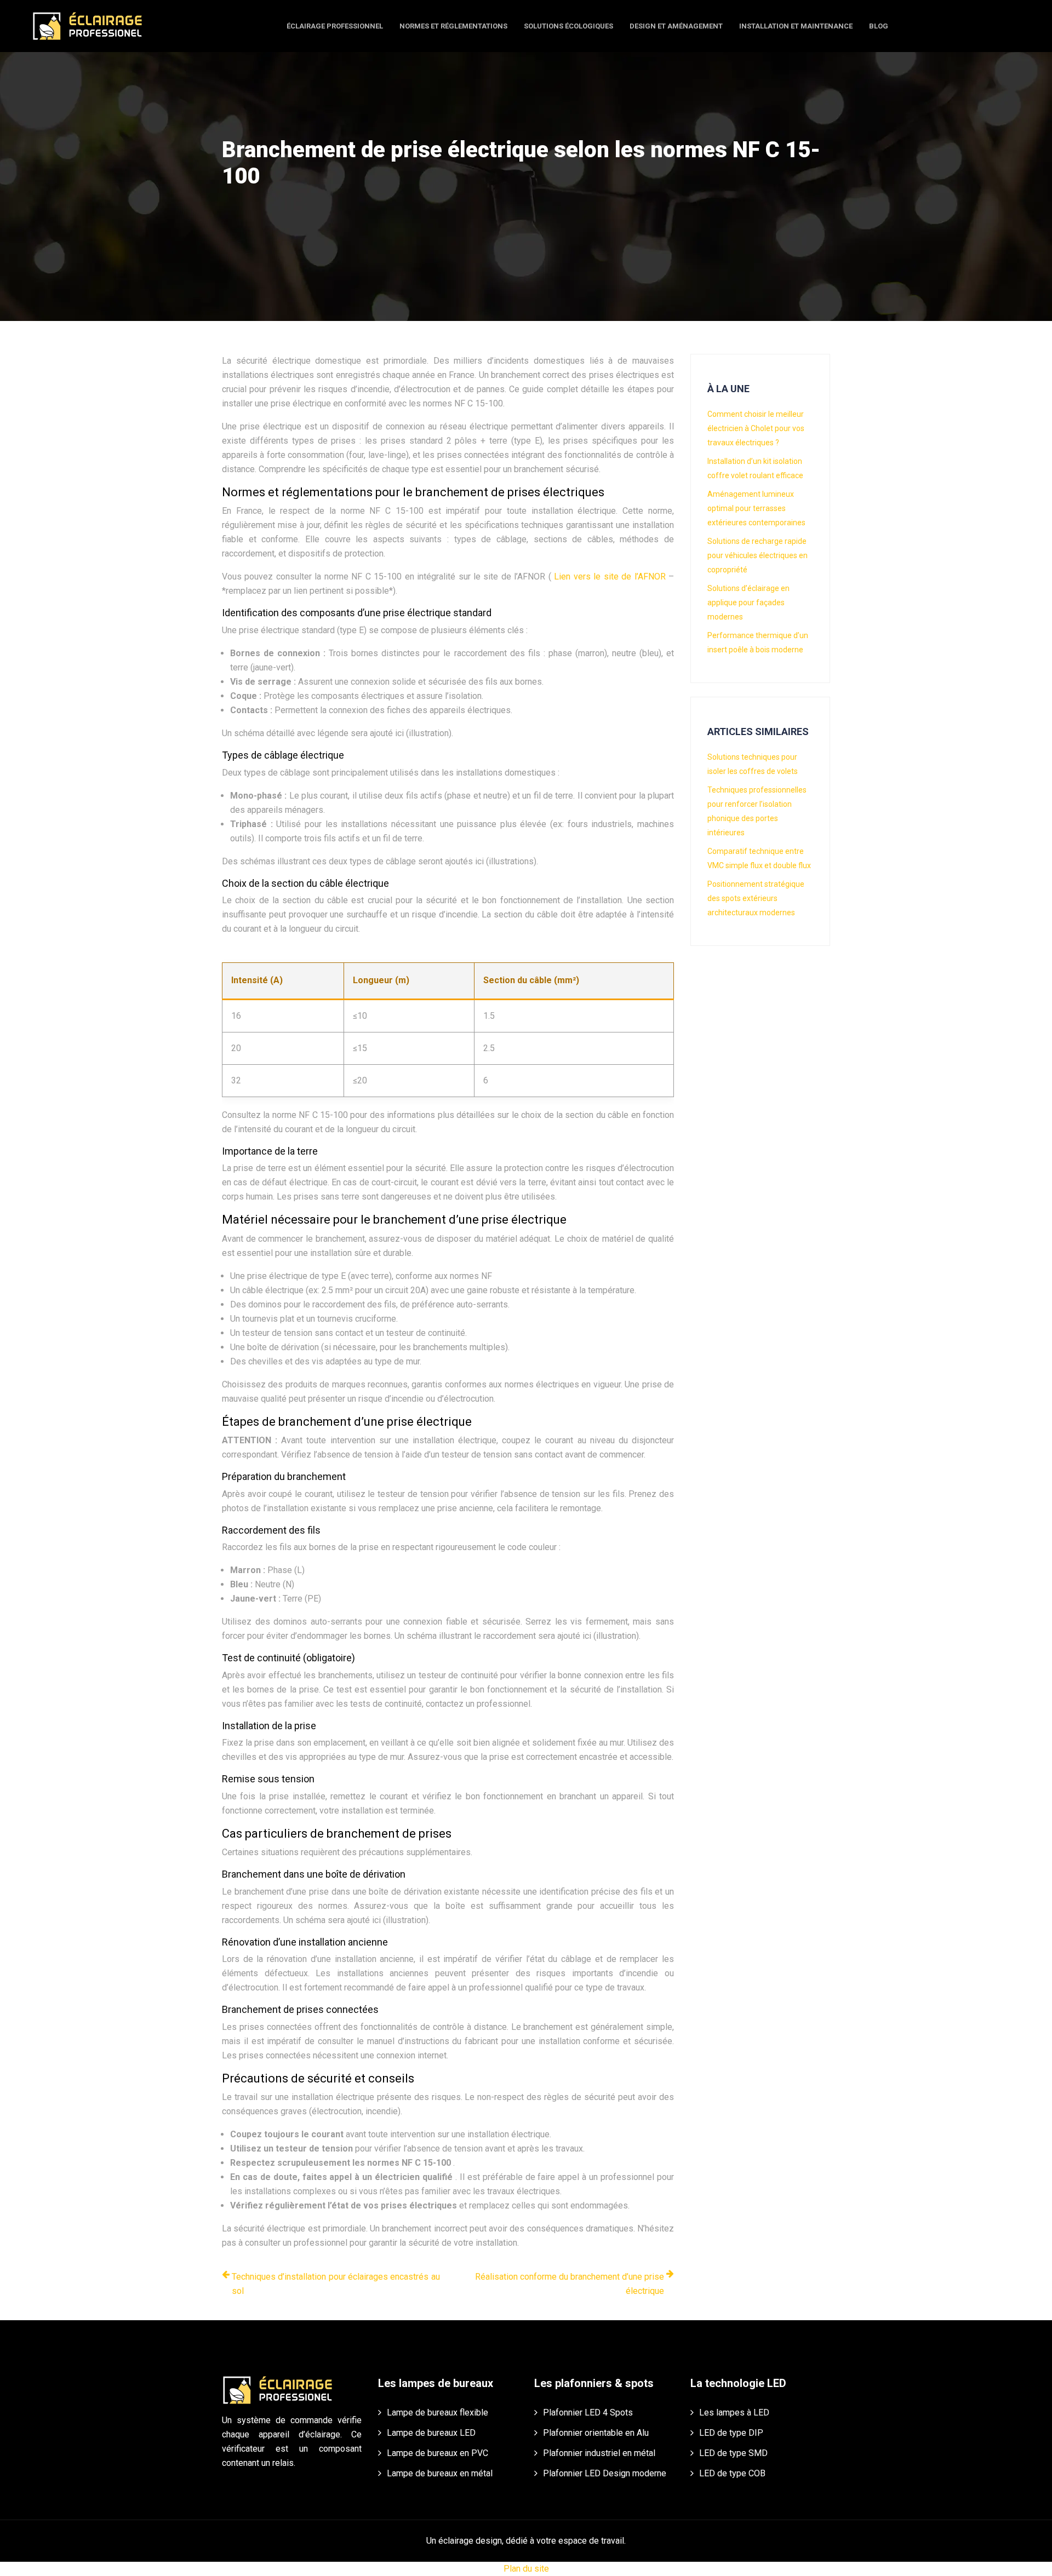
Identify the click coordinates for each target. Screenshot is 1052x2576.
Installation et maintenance (796, 26)
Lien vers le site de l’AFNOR (611, 576)
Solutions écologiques (568, 26)
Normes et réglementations (453, 26)
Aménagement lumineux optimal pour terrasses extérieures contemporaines (756, 508)
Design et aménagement (676, 26)
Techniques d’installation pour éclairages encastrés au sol (336, 2284)
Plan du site (526, 2569)
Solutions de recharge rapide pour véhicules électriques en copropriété (757, 555)
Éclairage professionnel (335, 26)
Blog (879, 26)
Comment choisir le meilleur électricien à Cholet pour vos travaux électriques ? (756, 428)
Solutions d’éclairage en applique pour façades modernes (748, 603)
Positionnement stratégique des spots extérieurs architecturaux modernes (756, 898)
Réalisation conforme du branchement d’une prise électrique (570, 2284)
